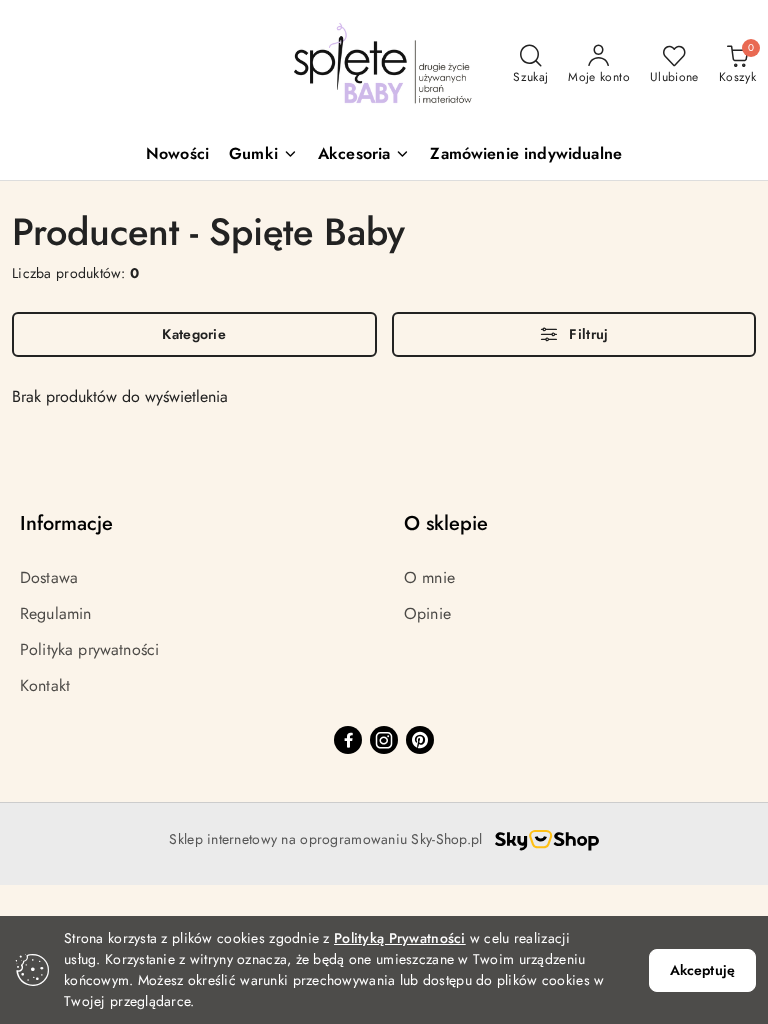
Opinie (427, 613)
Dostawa (49, 577)
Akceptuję (702, 970)
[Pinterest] (420, 740)
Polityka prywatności (89, 649)
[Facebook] (348, 740)
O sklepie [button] (446, 523)
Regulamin (55, 613)
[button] (263, 155)
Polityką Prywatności (400, 938)
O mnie (429, 577)
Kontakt (45, 685)
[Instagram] (384, 740)
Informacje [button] (66, 523)
